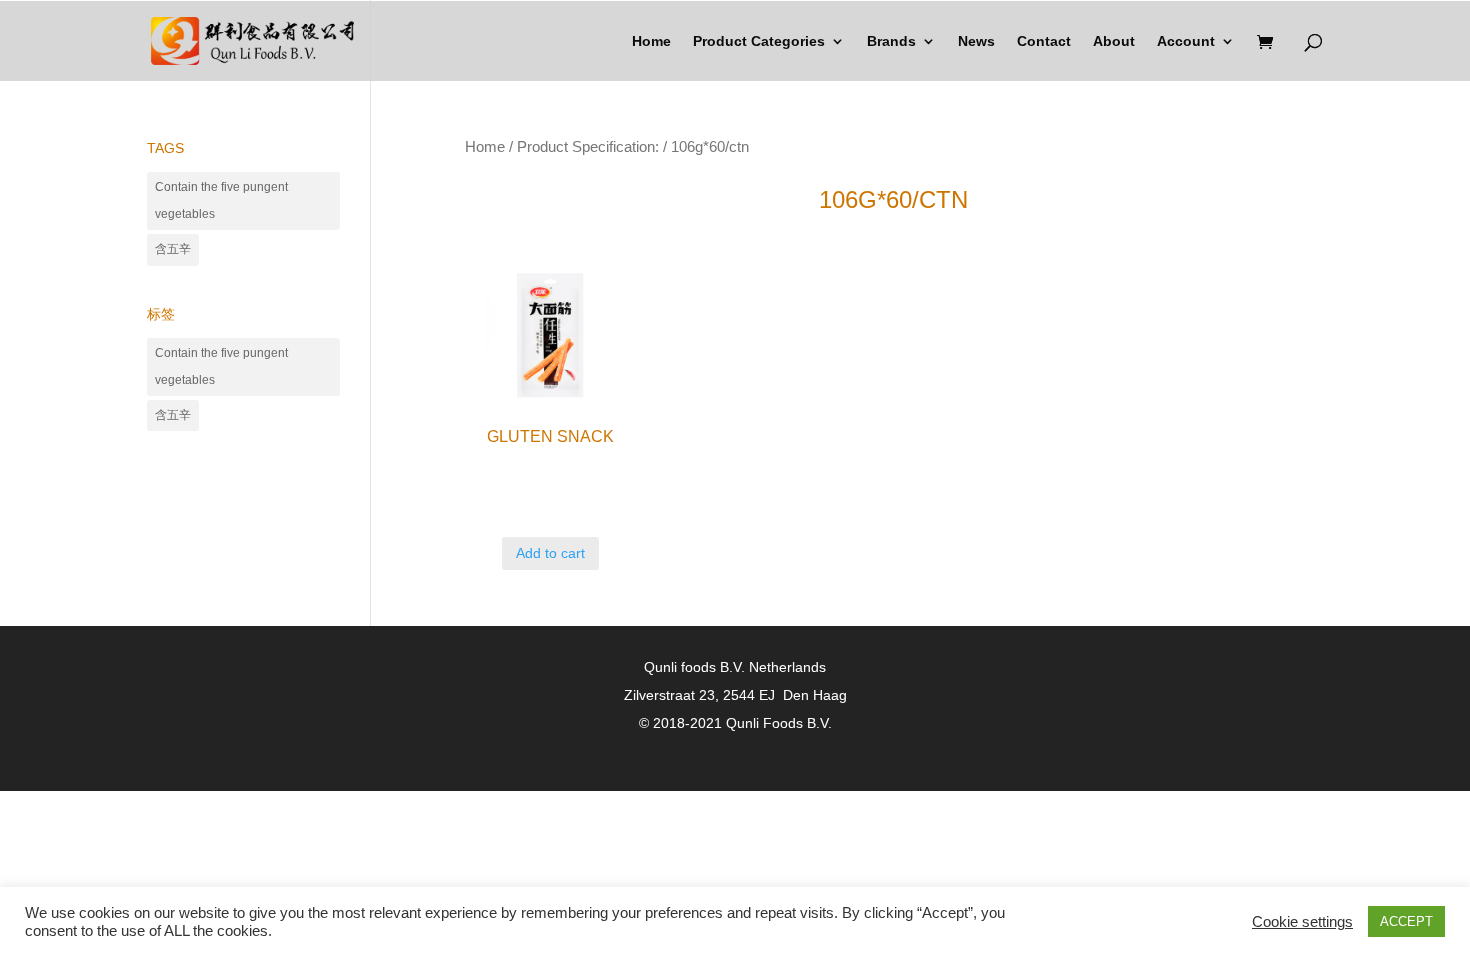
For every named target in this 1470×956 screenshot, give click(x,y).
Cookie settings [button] (1302, 922)
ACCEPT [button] (1406, 921)
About (1114, 41)
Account (1186, 41)
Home (651, 41)
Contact (1044, 41)
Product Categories (759, 41)
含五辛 (173, 249)
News (976, 41)
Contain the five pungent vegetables (221, 200)
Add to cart (550, 553)
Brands (891, 41)
